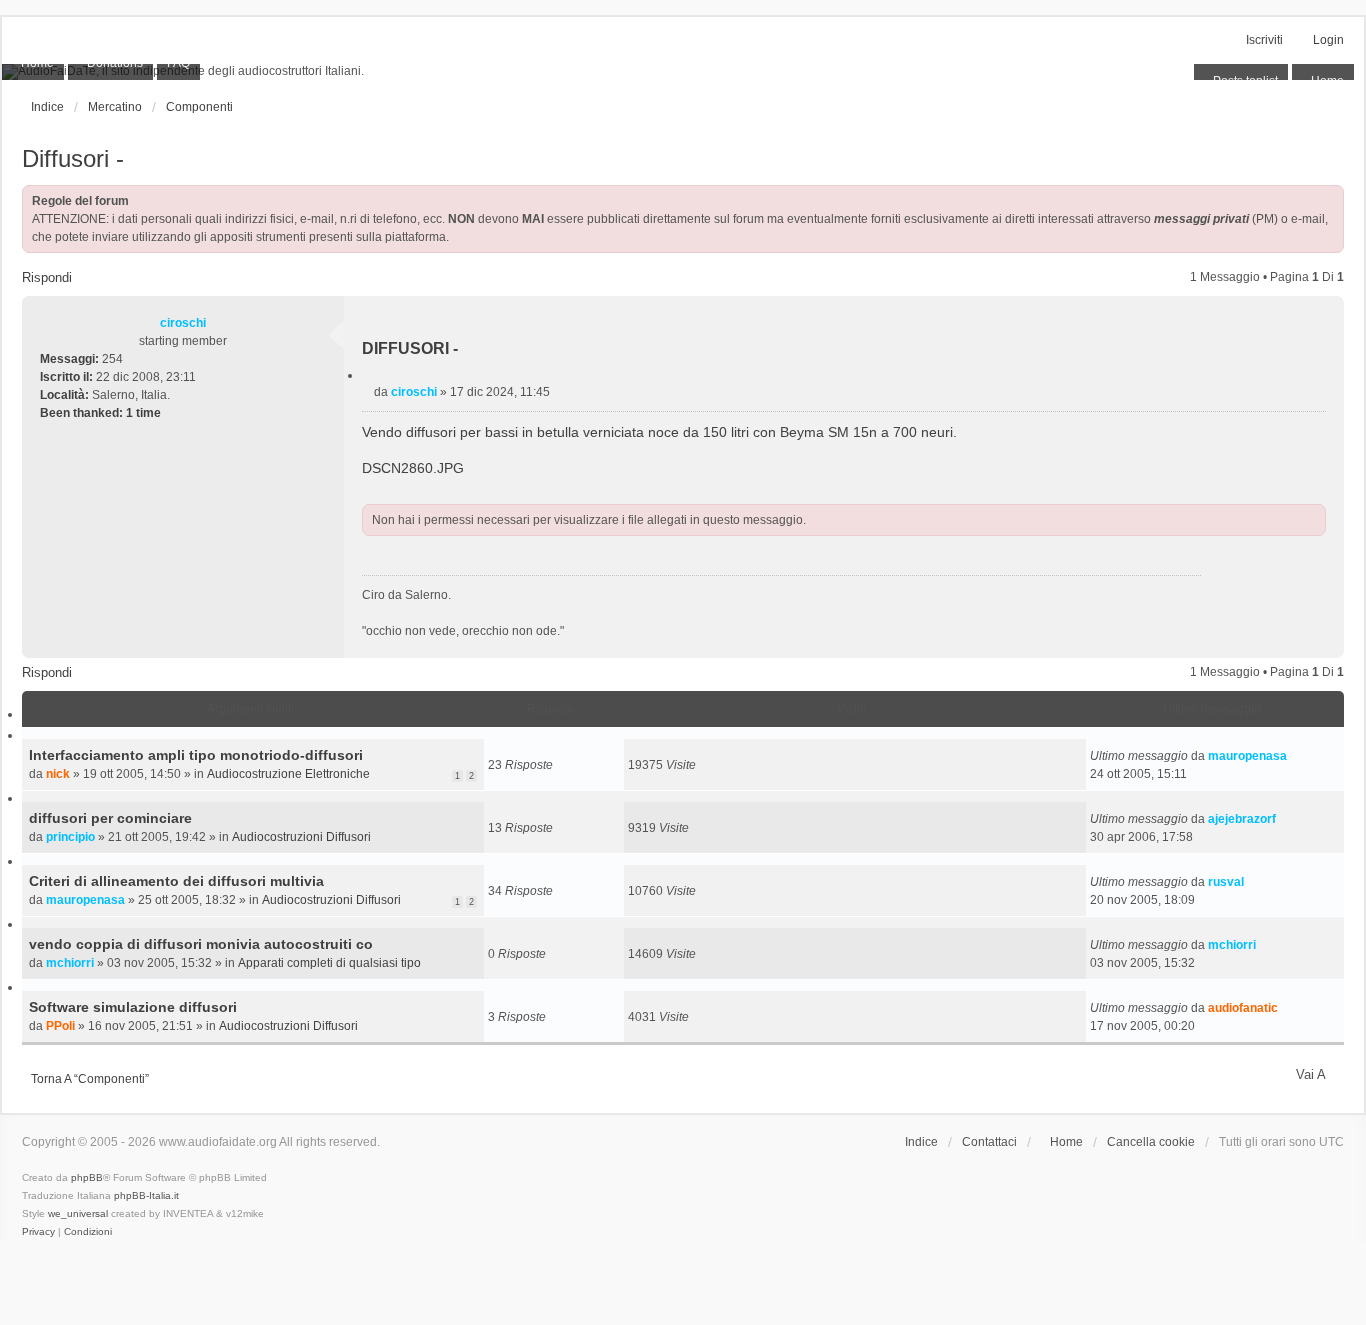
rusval (1226, 882)
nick (58, 774)
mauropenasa (1247, 756)
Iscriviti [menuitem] (1264, 40)
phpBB (87, 1177)
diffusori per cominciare (110, 818)
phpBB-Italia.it (146, 1195)
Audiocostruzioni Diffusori (301, 837)
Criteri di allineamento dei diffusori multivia (176, 881)
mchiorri (70, 963)
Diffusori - (73, 158)
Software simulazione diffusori (133, 1007)
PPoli (60, 1026)
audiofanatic (1243, 1008)
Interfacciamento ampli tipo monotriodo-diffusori (196, 755)
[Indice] (683, 72)
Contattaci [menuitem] (989, 1142)
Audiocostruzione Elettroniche (288, 774)
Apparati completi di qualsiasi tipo (329, 963)
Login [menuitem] (1328, 40)
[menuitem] (33, 63)
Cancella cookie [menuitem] (1151, 1142)
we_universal (78, 1213)
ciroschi (183, 323)
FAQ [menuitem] (178, 63)
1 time (143, 413)
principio (70, 837)
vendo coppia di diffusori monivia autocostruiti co (201, 944)
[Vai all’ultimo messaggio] (1294, 756)
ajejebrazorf (1242, 819)
